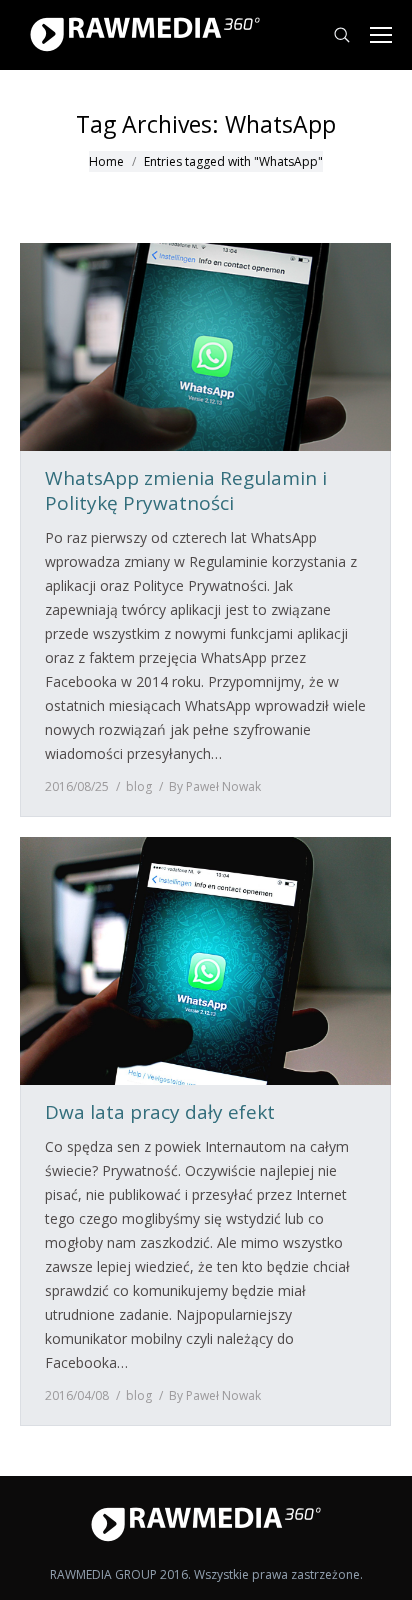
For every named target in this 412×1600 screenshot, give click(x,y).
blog (139, 786)
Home (106, 161)
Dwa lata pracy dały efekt (160, 1112)
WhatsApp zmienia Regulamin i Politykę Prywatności (186, 491)
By (215, 786)
